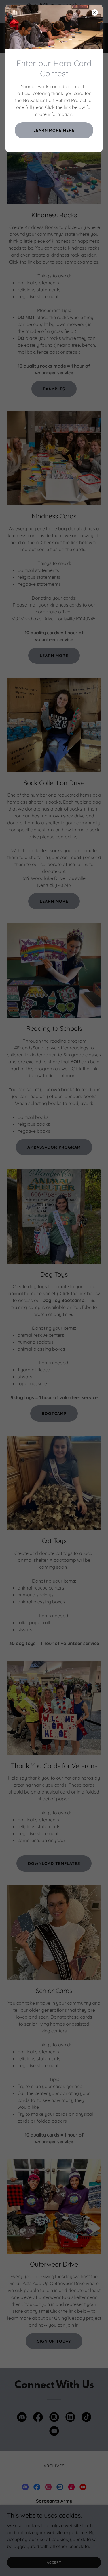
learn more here (54, 130)
